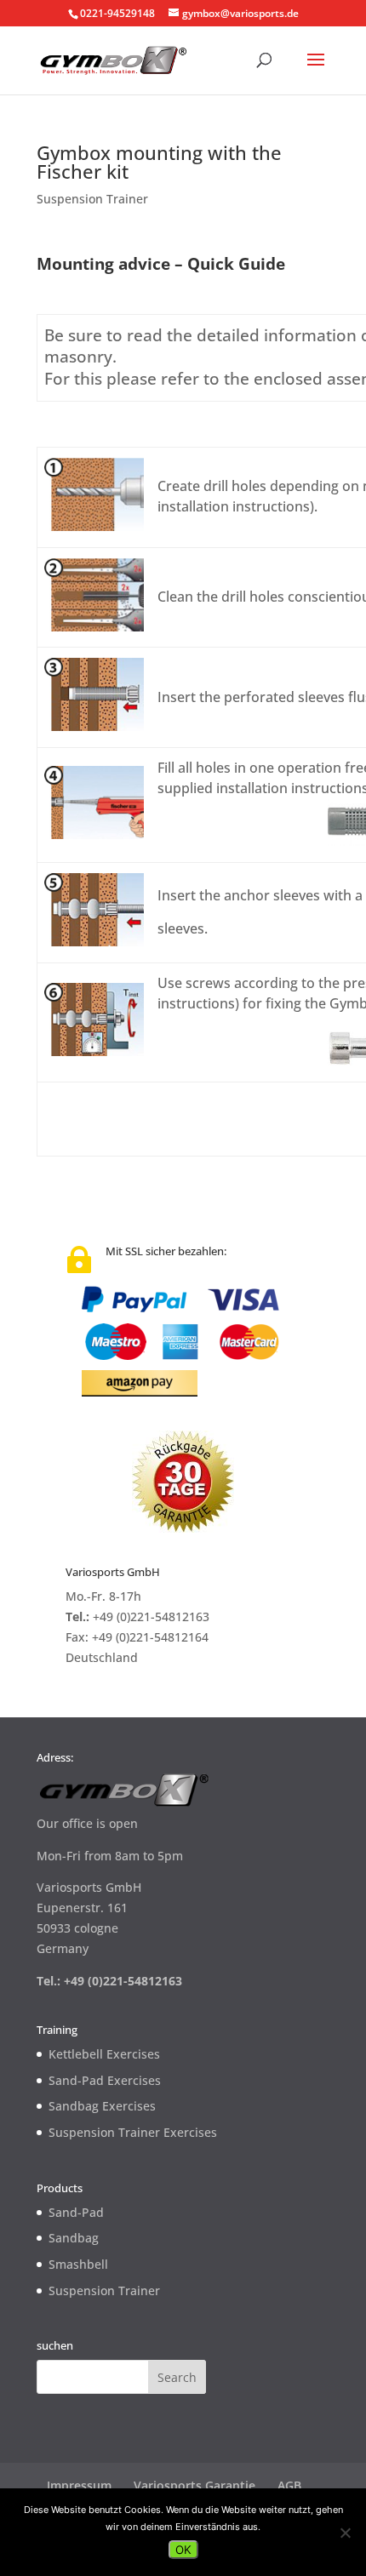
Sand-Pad (76, 2212)
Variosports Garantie (194, 2485)
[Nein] (345, 2533)
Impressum (79, 2485)
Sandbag (74, 2238)
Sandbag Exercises (102, 2106)
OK (183, 2550)
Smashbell (78, 2264)
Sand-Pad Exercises (105, 2080)
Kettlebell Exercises (104, 2054)
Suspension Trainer (92, 199)
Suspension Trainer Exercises (133, 2132)
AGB (289, 2485)
